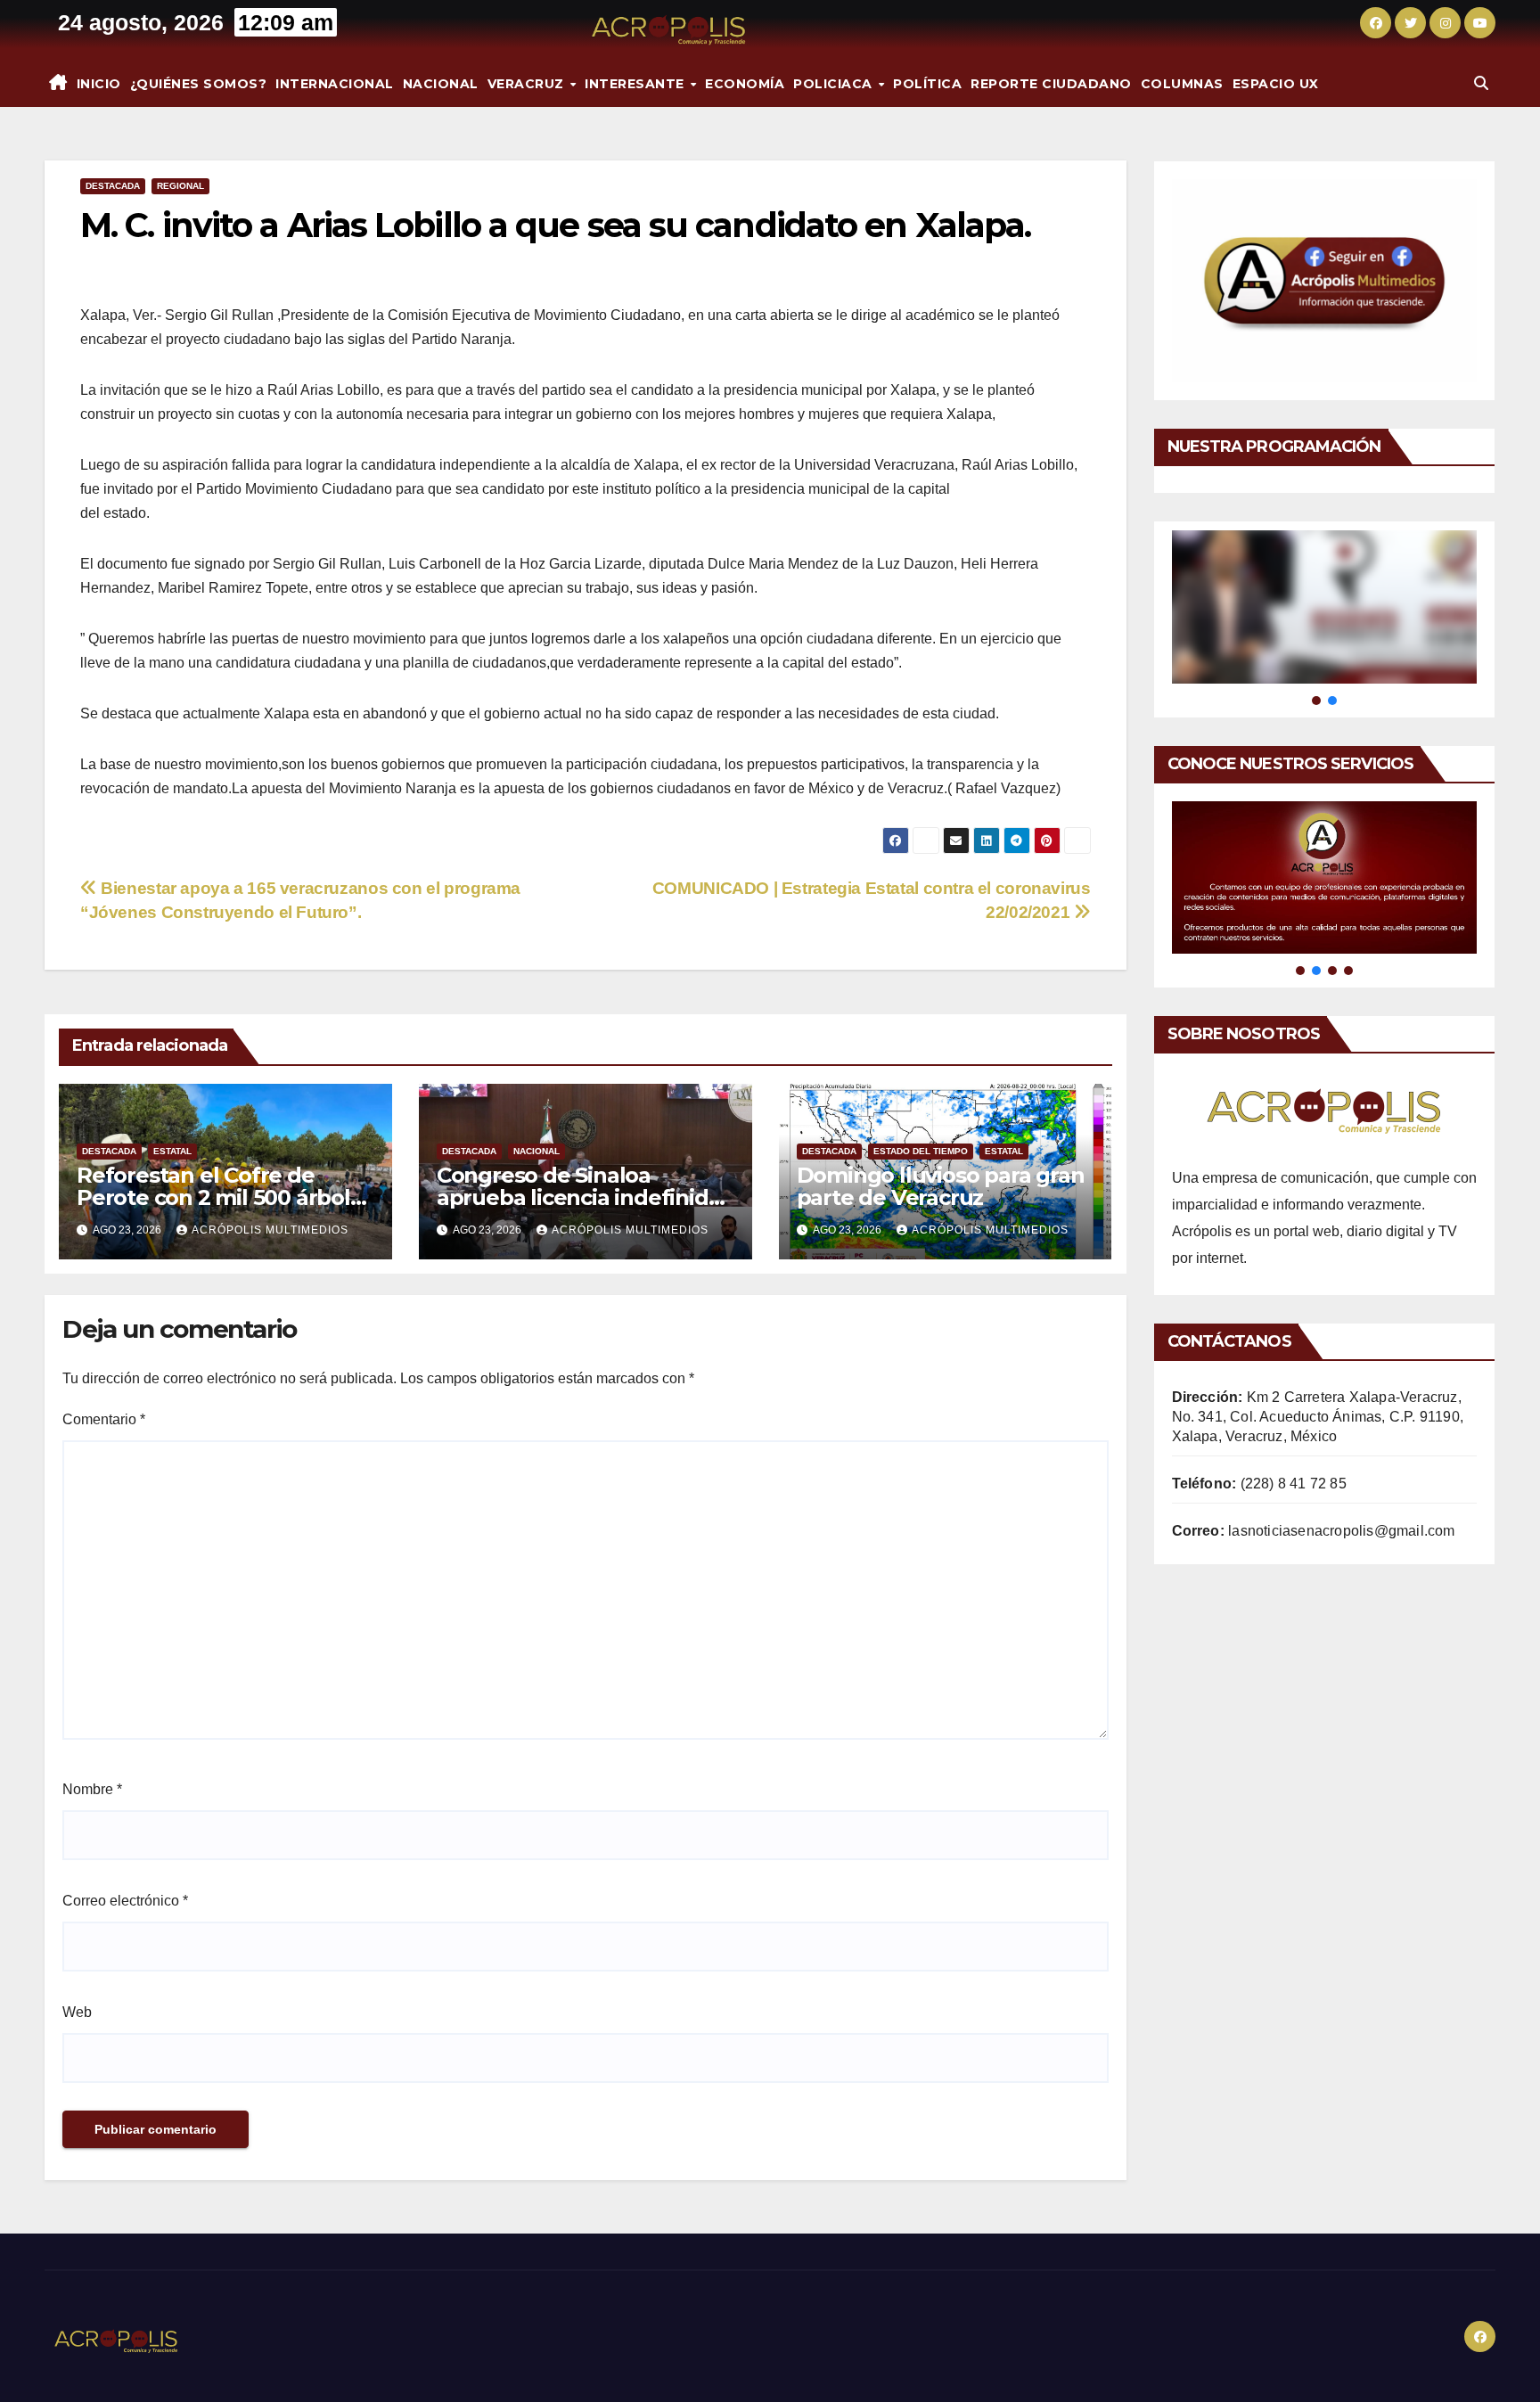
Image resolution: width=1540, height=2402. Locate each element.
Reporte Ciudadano (1051, 84)
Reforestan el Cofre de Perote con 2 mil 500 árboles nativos (225, 1197)
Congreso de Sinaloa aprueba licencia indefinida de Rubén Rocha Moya (579, 1197)
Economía (745, 84)
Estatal (172, 1151)
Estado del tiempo (921, 1151)
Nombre (92, 1789)
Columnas (1182, 84)
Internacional (335, 84)
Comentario (104, 1419)
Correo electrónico (125, 1901)
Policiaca (835, 84)
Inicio (99, 84)
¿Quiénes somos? (199, 84)
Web (77, 2012)
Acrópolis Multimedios (270, 1230)
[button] (1481, 83)
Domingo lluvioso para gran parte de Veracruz (941, 1186)
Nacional (441, 84)
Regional (180, 186)
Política (927, 84)
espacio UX (1276, 84)
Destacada (113, 186)
